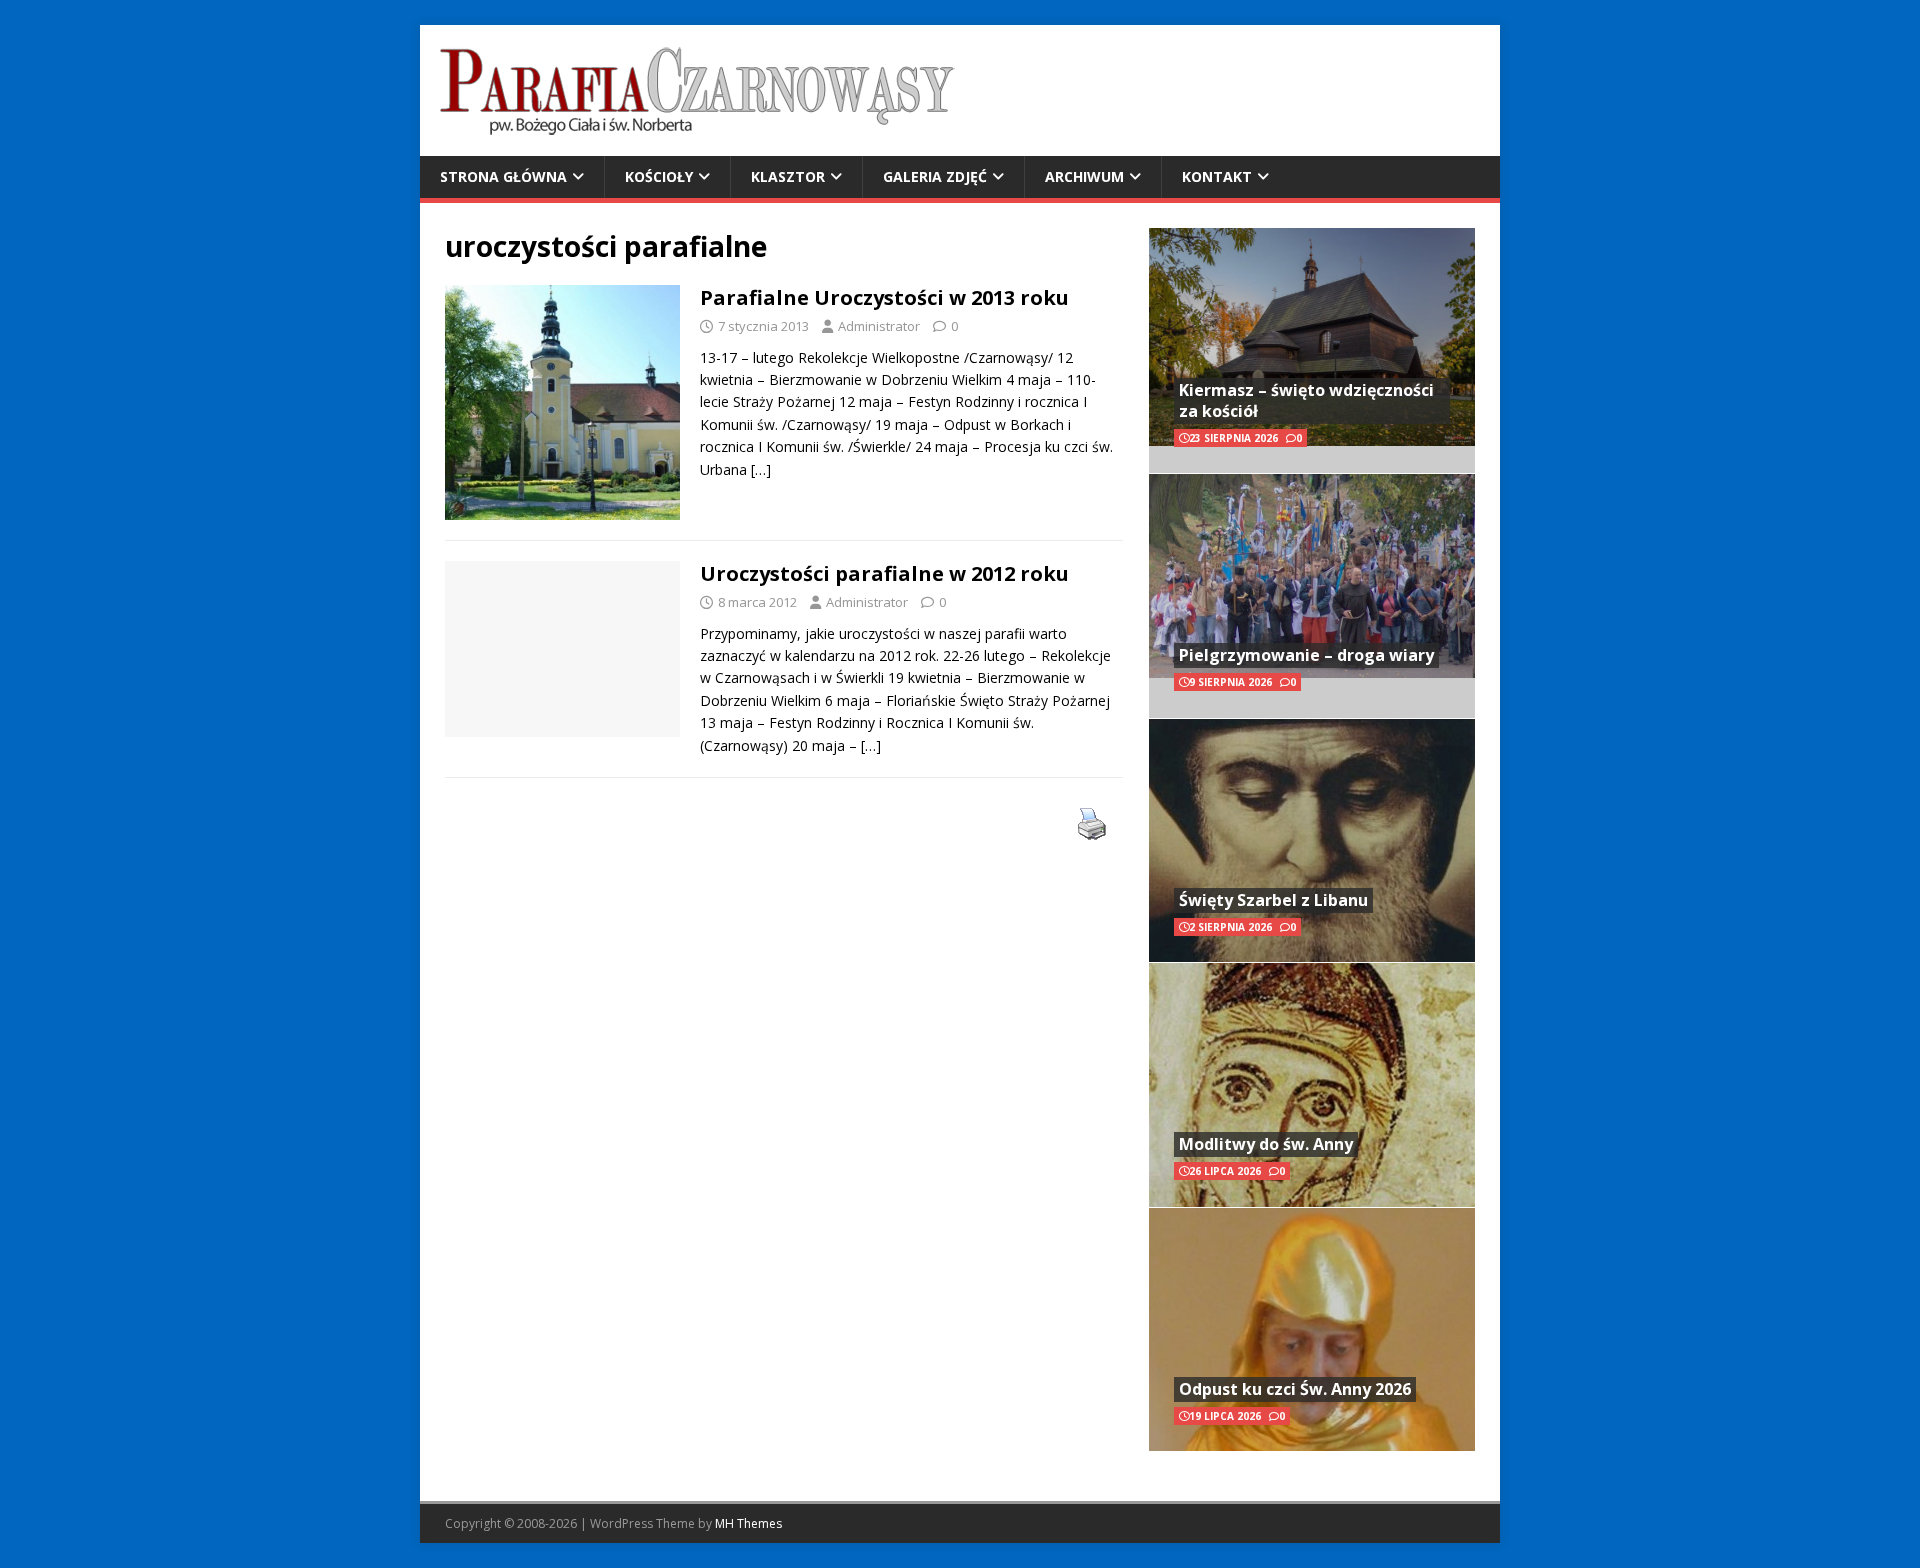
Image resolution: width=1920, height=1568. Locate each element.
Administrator (879, 326)
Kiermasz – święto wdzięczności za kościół (1306, 400)
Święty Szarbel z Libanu (1273, 900)
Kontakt (1217, 176)
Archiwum (1084, 176)
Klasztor (788, 176)
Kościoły (659, 176)
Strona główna (503, 176)
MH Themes (748, 1523)
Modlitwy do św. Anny (1266, 1144)
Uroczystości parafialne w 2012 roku (884, 573)
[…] (761, 469)
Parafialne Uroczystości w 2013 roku (884, 297)
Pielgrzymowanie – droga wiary (1306, 655)
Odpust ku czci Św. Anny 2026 (1295, 1389)
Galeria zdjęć (935, 176)
